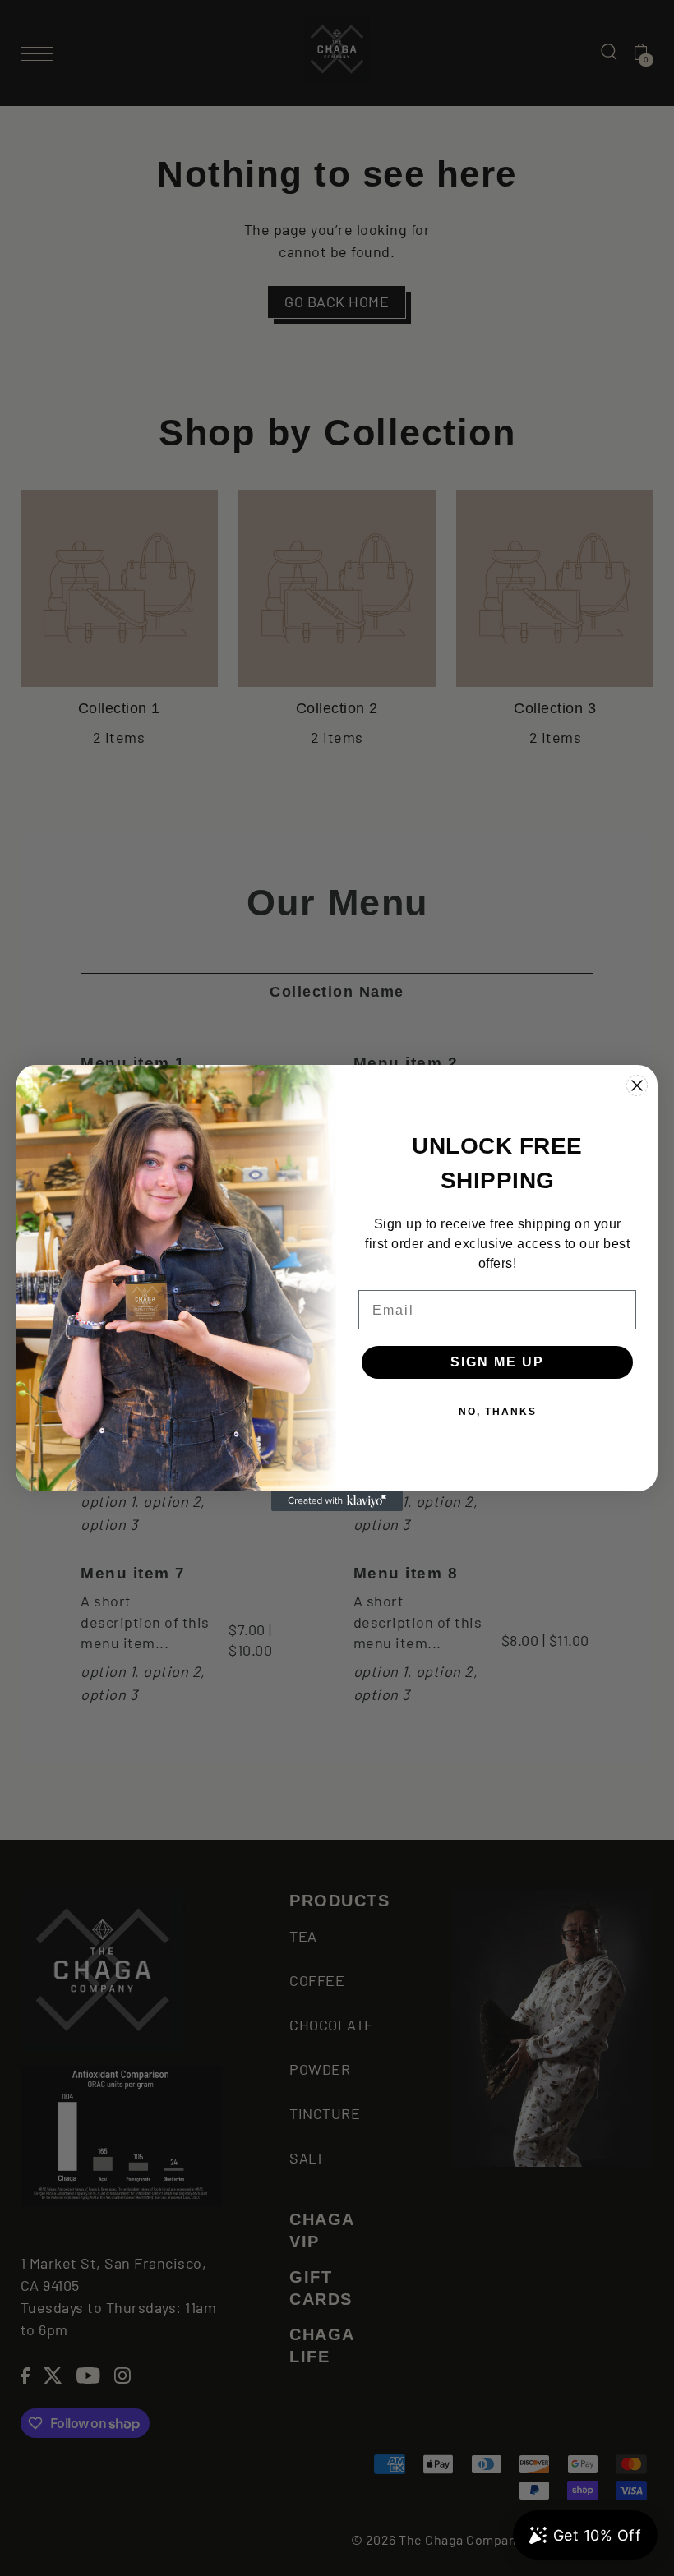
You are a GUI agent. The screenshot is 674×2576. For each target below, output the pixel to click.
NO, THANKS (498, 1412)
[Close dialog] (637, 1085)
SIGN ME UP (497, 1362)
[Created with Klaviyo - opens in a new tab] (337, 1501)
